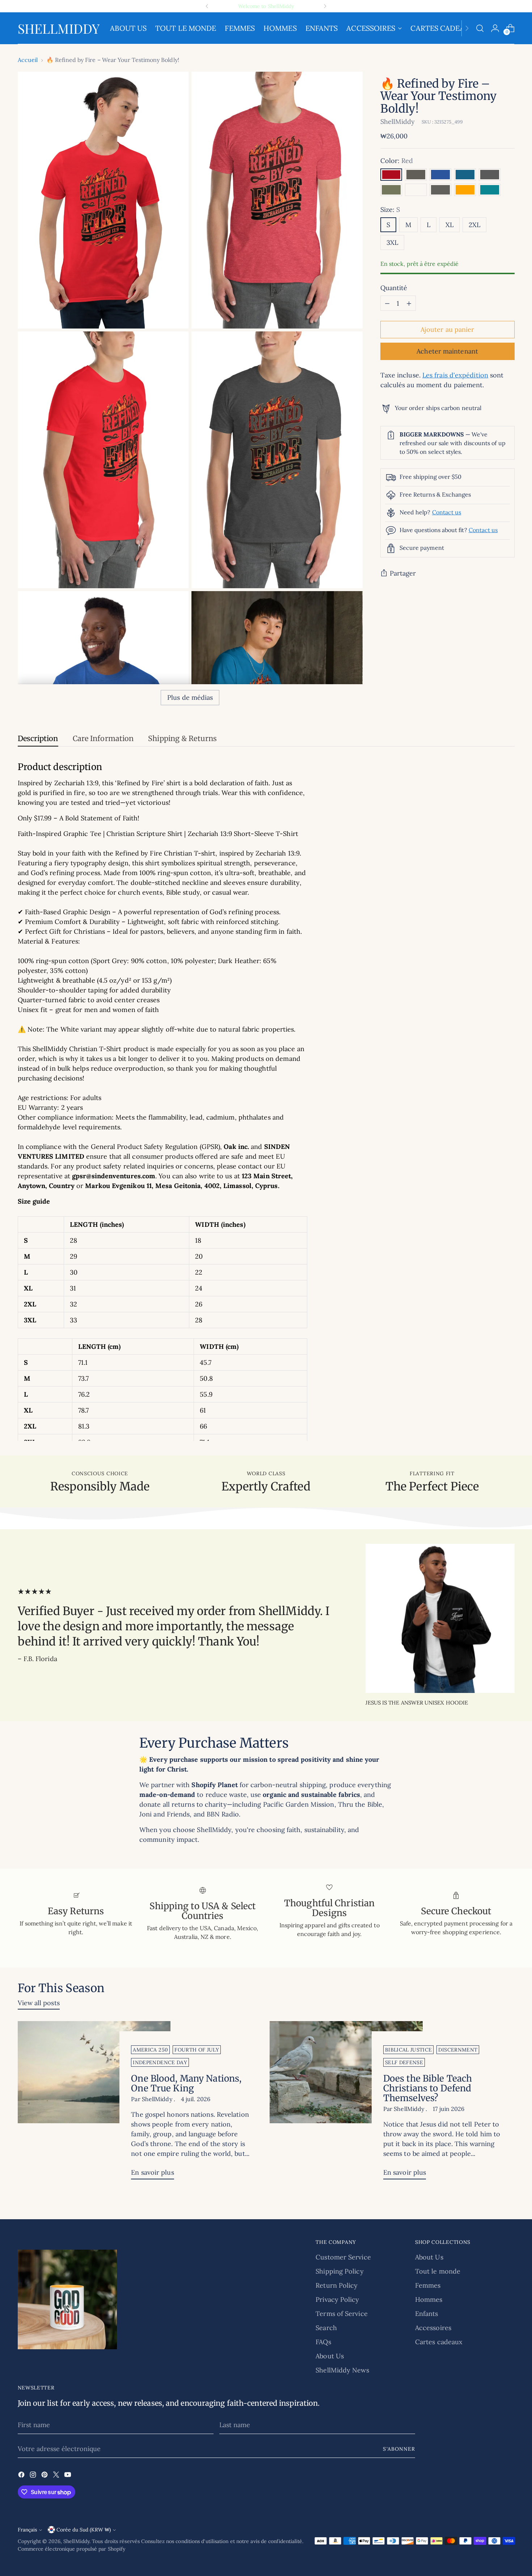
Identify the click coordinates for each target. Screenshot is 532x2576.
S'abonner (399, 2449)
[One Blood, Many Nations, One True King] (94, 2103)
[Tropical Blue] (490, 190)
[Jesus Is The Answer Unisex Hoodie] (440, 1618)
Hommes (429, 2299)
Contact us (447, 513)
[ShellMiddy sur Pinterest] (45, 2476)
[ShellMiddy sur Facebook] (22, 2476)
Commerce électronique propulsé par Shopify (72, 2549)
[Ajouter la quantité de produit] (409, 303)
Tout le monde (438, 2271)
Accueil (28, 60)
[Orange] (465, 190)
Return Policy (337, 2285)
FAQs (323, 2342)
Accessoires (433, 2328)
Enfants (427, 2314)
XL (449, 225)
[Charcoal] (440, 190)
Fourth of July (197, 2050)
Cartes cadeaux (439, 2342)
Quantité (394, 288)
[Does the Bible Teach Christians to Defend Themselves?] (346, 2103)
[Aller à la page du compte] (495, 28)
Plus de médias (190, 697)
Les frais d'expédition (455, 375)
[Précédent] (207, 6)
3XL (392, 242)
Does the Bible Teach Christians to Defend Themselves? (428, 2088)
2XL (474, 225)
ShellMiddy (398, 122)
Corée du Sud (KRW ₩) (84, 2530)
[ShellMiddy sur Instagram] (34, 2476)
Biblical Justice (409, 2050)
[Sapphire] (465, 175)
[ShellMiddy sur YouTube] (68, 2476)
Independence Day (160, 2062)
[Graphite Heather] (490, 175)
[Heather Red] (416, 190)
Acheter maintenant (447, 351)
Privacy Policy (337, 2299)
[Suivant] (325, 6)
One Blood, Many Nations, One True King (186, 2083)
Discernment (458, 2050)
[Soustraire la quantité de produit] (387, 303)
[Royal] (440, 175)
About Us (330, 2356)
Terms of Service (341, 2314)
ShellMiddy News (342, 2370)
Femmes (428, 2285)
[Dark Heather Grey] (416, 175)
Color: (397, 161)
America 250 (150, 2050)
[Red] (391, 175)
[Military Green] (391, 190)
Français (27, 2530)
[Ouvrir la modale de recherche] (480, 28)
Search (326, 2328)
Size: (390, 210)
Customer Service (343, 2257)
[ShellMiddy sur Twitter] (57, 2476)
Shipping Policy (339, 2271)
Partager (403, 573)
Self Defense (404, 2062)
